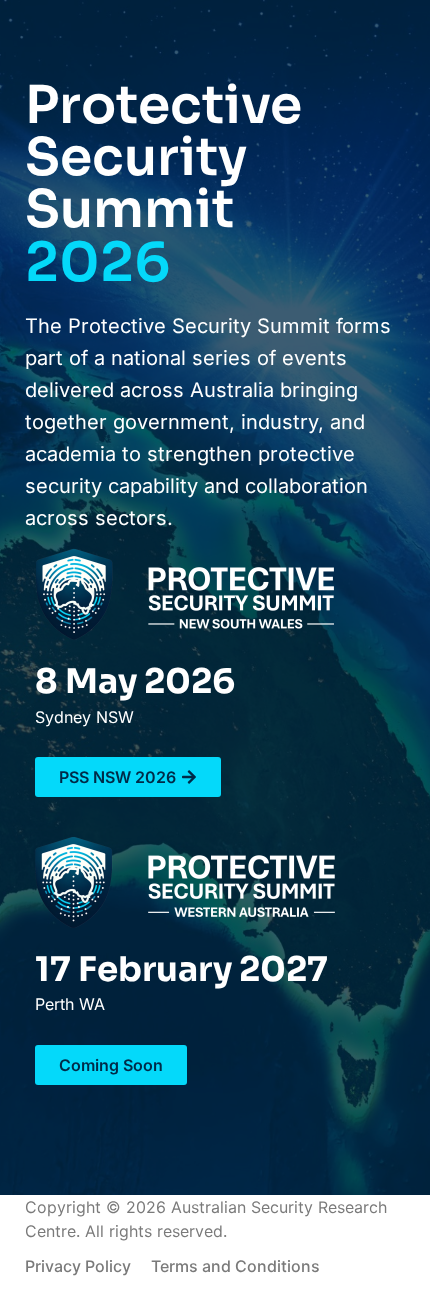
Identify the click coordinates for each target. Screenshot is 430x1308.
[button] (111, 1065)
